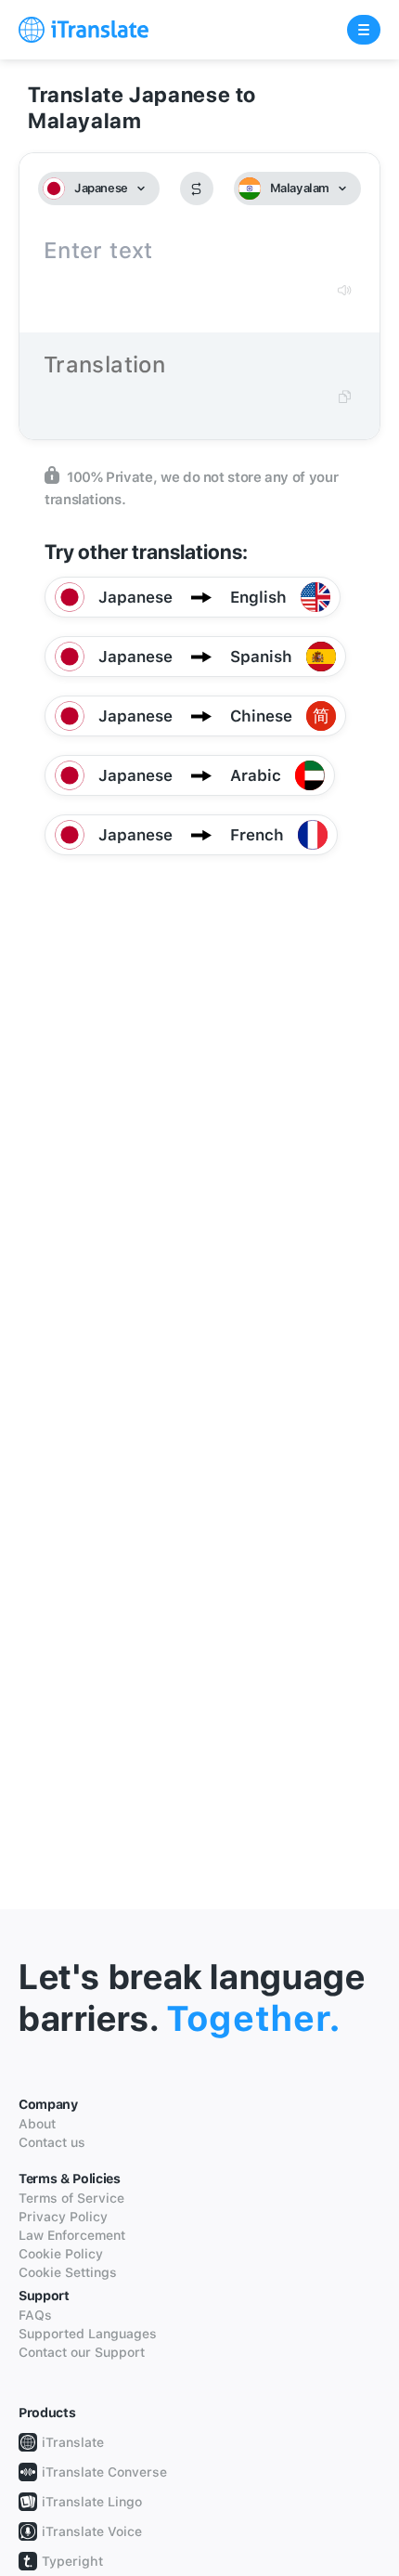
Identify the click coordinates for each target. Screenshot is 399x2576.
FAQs (35, 2315)
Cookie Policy (61, 2254)
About (37, 2124)
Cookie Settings (68, 2272)
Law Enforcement (72, 2235)
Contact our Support (82, 2352)
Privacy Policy (63, 2217)
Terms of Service (71, 2198)
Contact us (52, 2142)
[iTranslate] (84, 30)
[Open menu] (364, 30)
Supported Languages (88, 2334)
